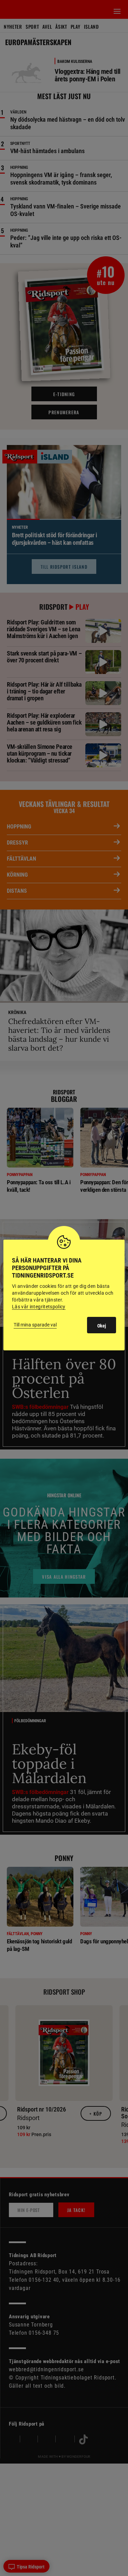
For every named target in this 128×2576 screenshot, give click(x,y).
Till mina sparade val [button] (35, 1325)
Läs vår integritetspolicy (39, 1307)
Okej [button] (102, 1326)
